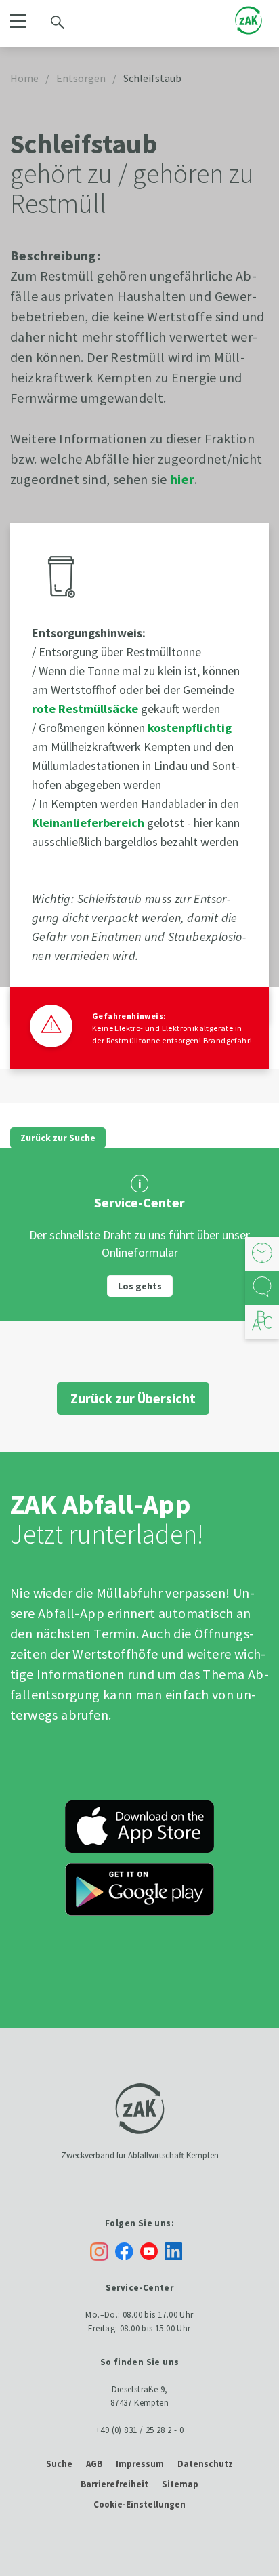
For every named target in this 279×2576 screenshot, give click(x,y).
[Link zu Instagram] (99, 2252)
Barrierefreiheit (114, 2484)
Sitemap (180, 2484)
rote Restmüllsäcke (85, 709)
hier (183, 479)
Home (24, 78)
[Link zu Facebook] (128, 2250)
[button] (18, 21)
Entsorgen (81, 78)
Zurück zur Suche (58, 1138)
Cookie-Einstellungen (139, 2504)
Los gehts (140, 1286)
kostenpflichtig (190, 728)
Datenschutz (205, 2464)
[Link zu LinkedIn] (177, 2250)
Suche (59, 2464)
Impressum (140, 2464)
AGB (94, 2464)
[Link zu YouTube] (152, 2250)
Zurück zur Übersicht (133, 1398)
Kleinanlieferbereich (88, 823)
